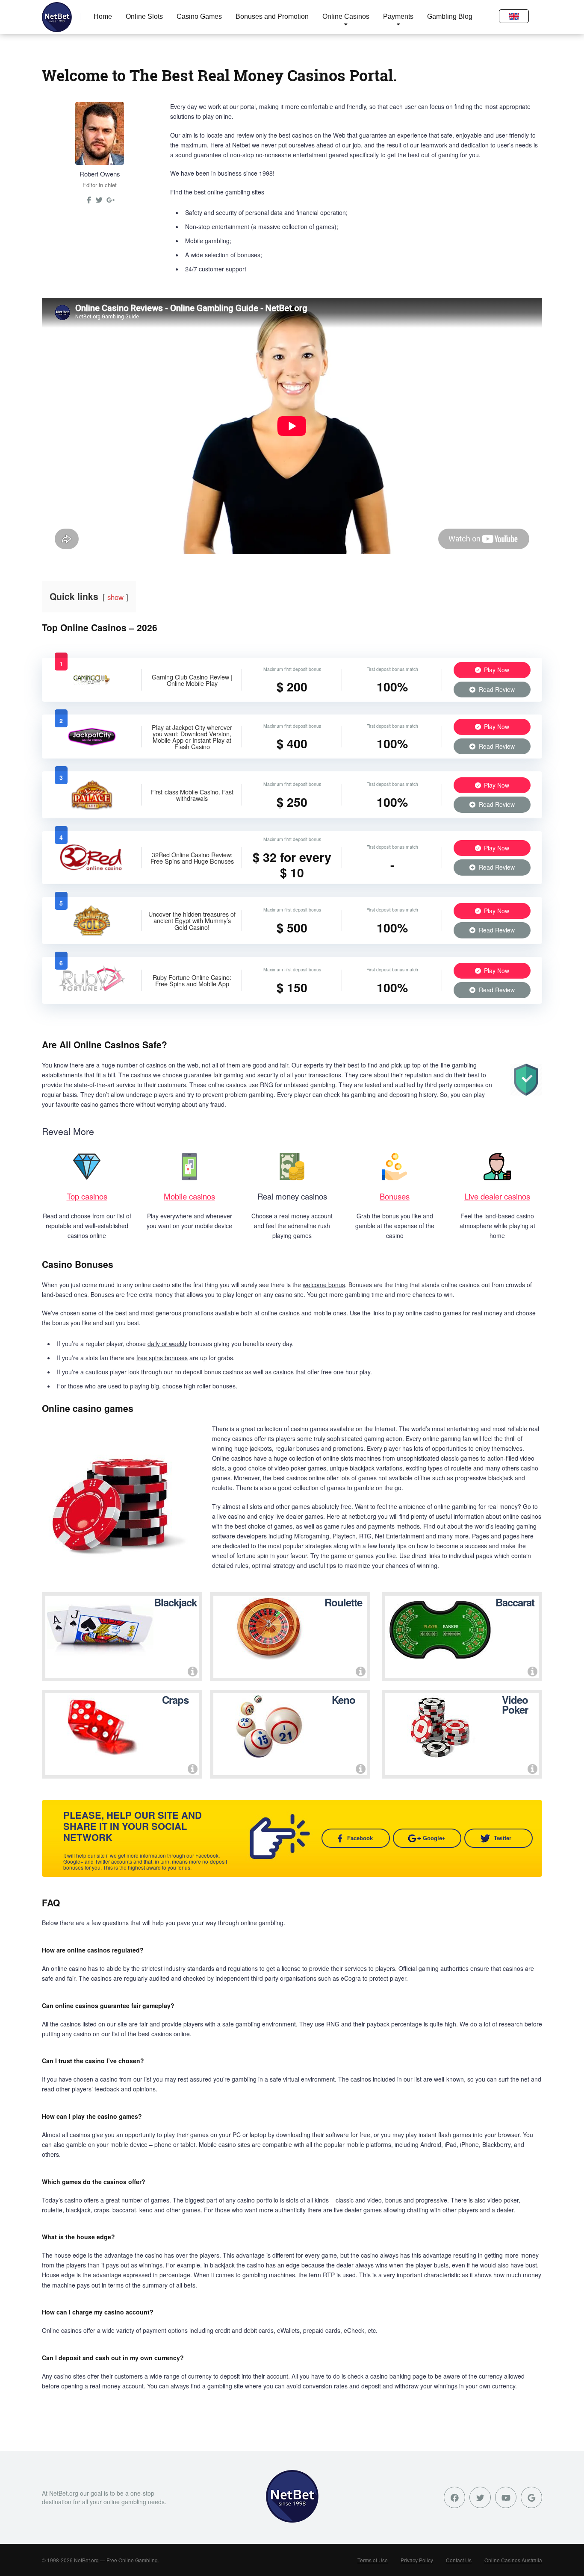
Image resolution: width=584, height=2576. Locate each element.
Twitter (503, 1838)
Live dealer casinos (497, 1196)
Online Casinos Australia (513, 2560)
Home (103, 16)
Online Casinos (346, 16)
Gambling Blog (450, 16)
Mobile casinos (189, 1196)
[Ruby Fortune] (92, 993)
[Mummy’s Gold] (92, 933)
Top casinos (87, 1196)
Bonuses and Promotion (272, 16)
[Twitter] (99, 203)
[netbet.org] (57, 17)
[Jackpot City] (92, 745)
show (115, 597)
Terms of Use (373, 2560)
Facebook (360, 1838)
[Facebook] (454, 2497)
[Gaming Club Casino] (92, 688)
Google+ (434, 1838)
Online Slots (144, 16)
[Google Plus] (531, 2497)
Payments (398, 16)
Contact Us (459, 2560)
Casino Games (199, 16)
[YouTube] (506, 2497)
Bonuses (395, 1196)
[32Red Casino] (92, 870)
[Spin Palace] (92, 807)
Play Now (496, 670)
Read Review (496, 689)
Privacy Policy (417, 2560)
